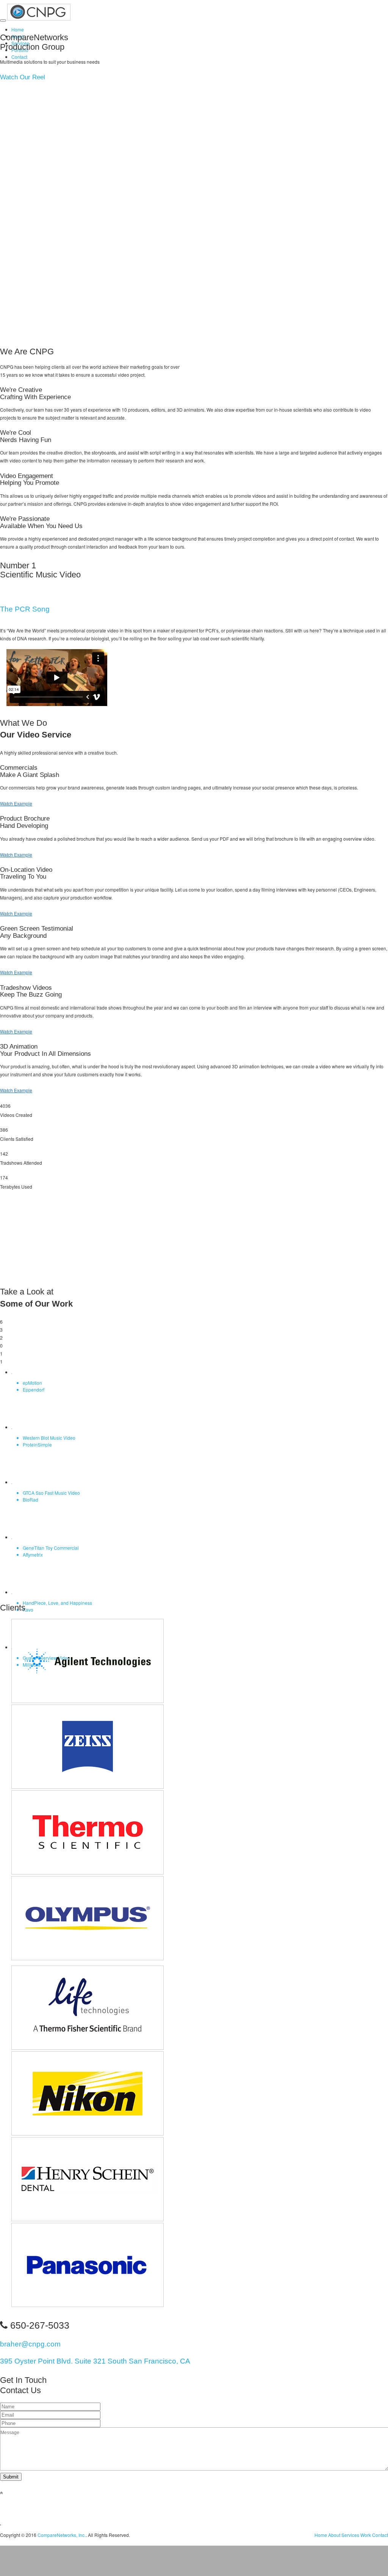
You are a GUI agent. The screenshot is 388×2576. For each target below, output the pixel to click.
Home (18, 29)
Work (366, 2535)
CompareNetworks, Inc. (62, 2535)
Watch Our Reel (23, 77)
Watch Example (16, 803)
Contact (19, 57)
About (334, 2535)
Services (350, 2535)
